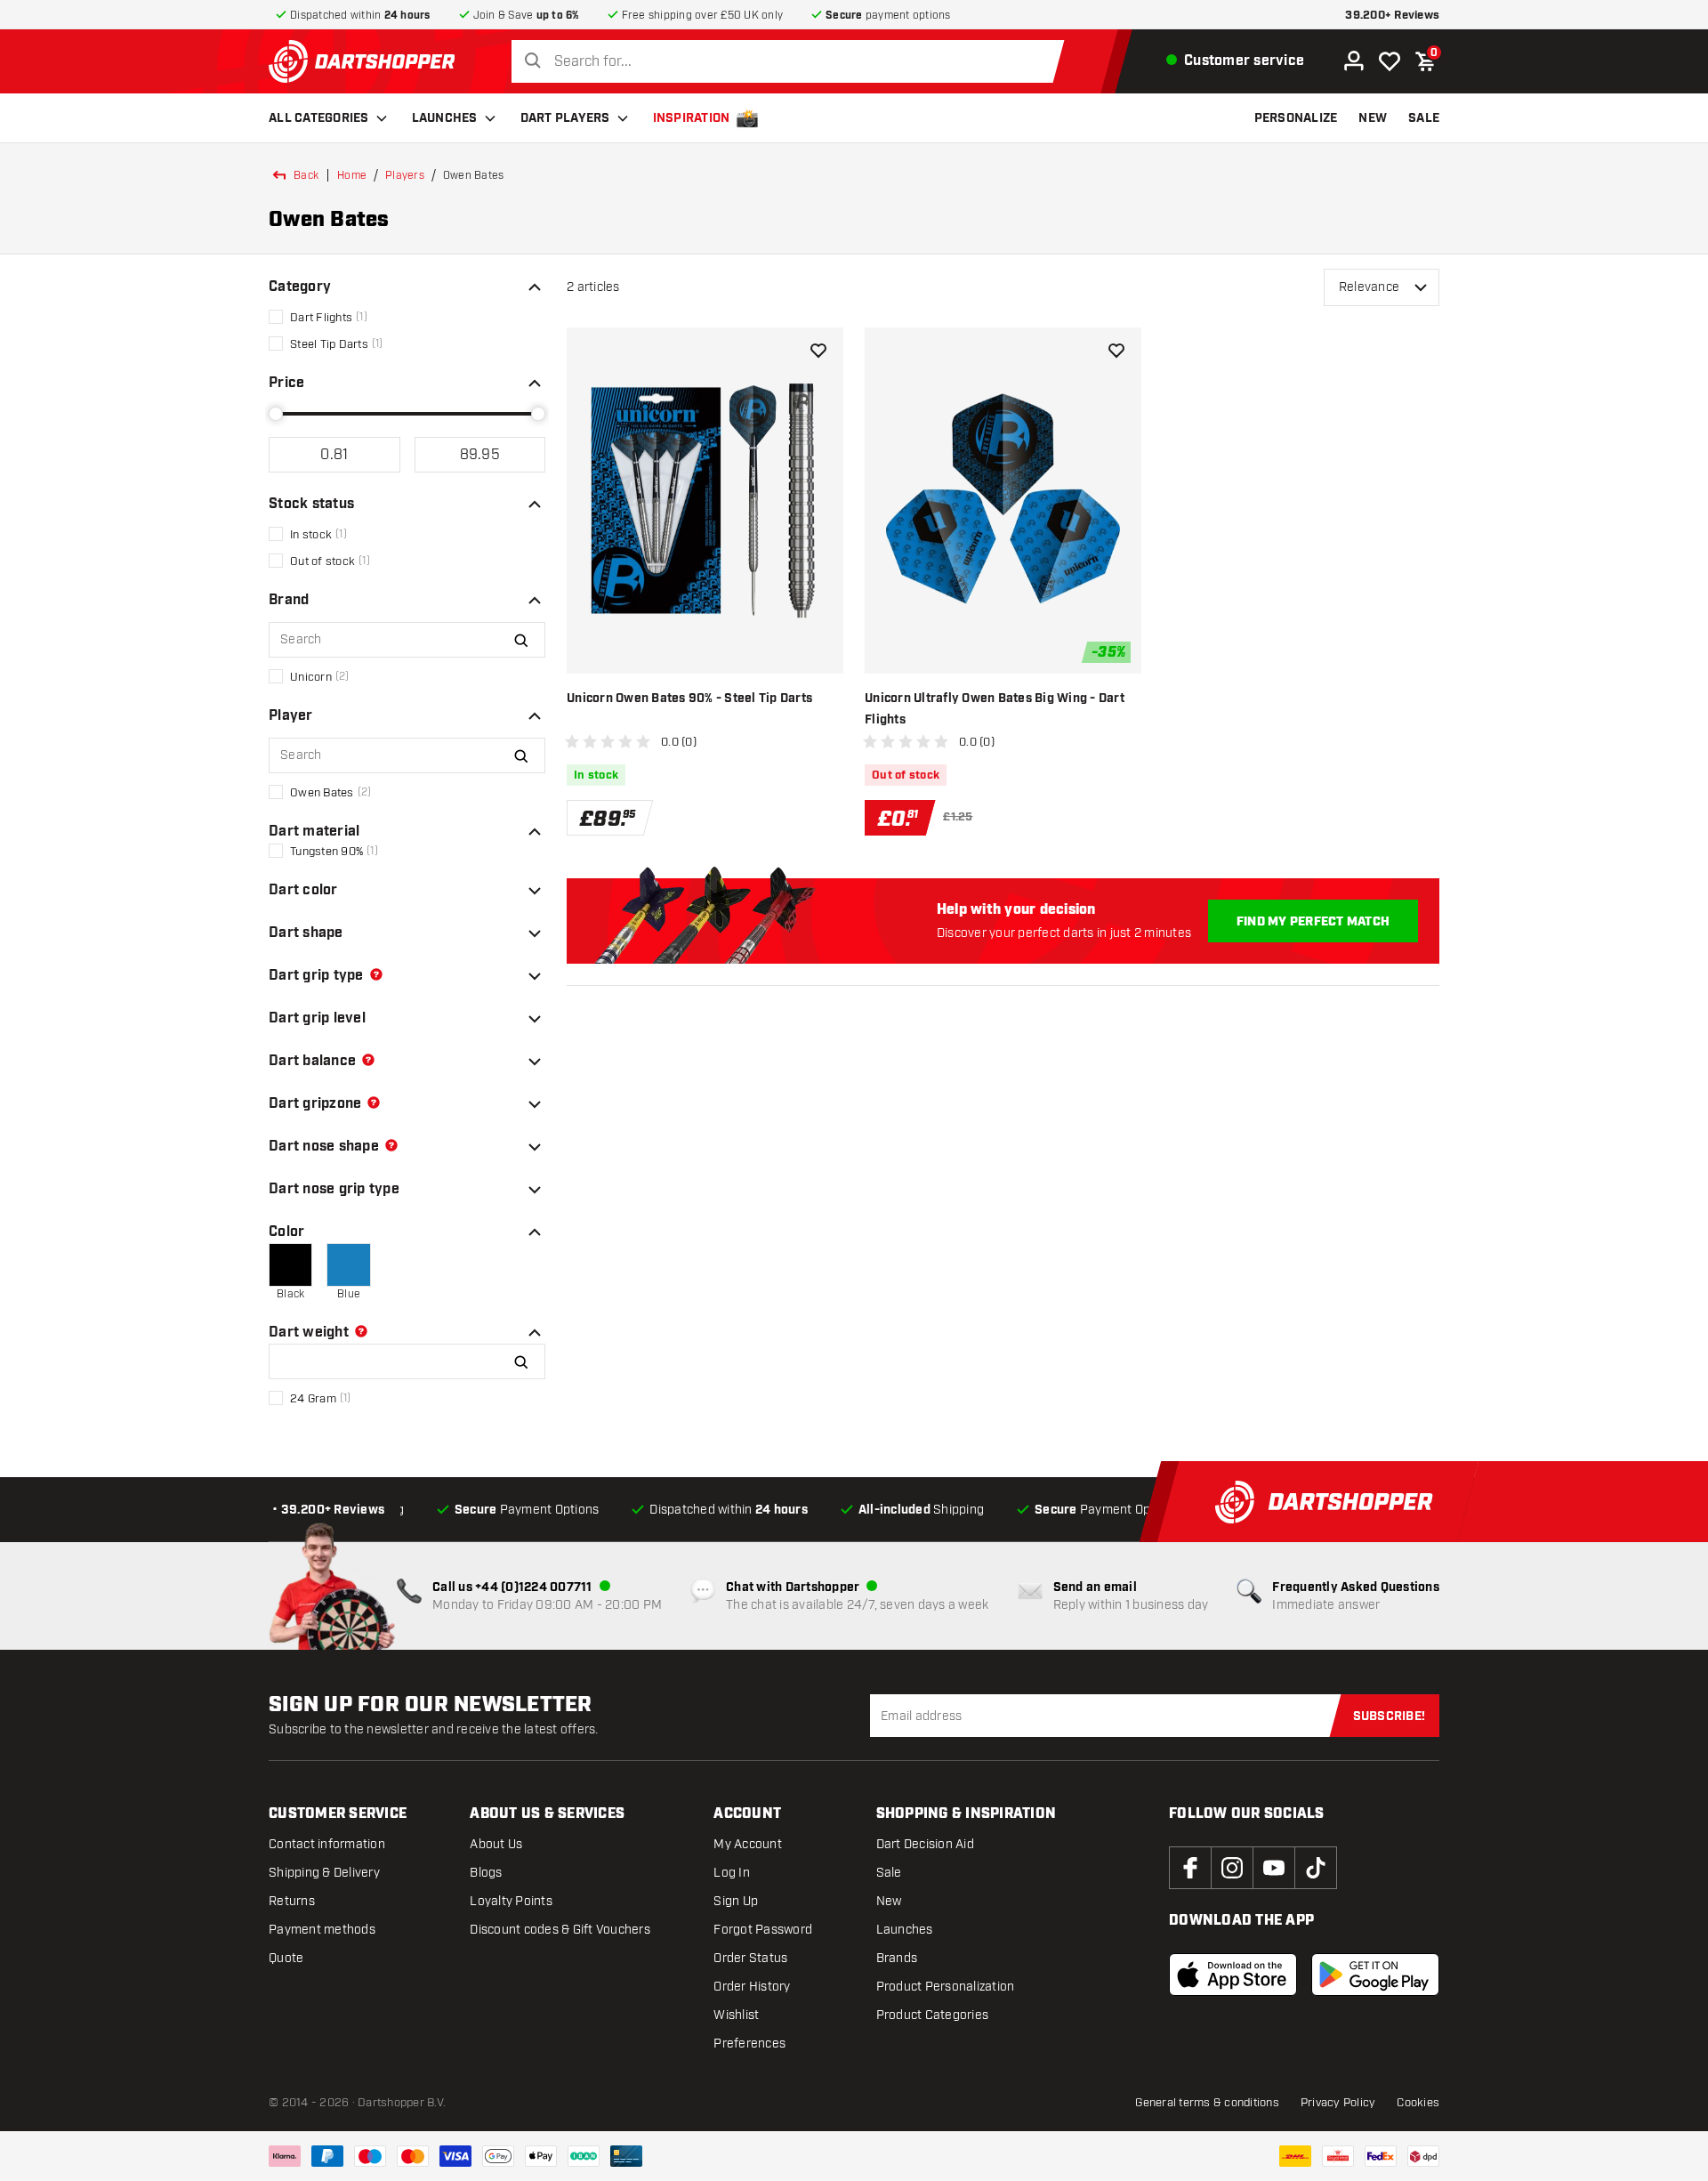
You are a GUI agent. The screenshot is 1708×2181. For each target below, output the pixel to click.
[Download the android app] (1375, 1975)
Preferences (749, 2044)
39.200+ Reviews (1392, 16)
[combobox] (793, 62)
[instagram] (1232, 1868)
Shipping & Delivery (324, 1873)
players (405, 175)
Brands (897, 1958)
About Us (496, 1844)
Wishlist (736, 2015)
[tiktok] (1316, 1868)
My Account (748, 1844)
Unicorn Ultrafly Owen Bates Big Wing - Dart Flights (995, 709)
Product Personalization (946, 1987)
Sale (889, 1873)
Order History (752, 1987)
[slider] (276, 414)
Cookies (1418, 2103)
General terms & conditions (1207, 2103)
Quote (286, 1958)
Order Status (750, 1958)
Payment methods (322, 1930)
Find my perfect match (1313, 922)
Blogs (486, 1873)
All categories (319, 118)
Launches (445, 118)
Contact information (327, 1844)
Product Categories (933, 2015)
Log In (732, 1873)
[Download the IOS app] (1233, 1975)
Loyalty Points (511, 1901)
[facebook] (1190, 1868)
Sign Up (736, 1901)
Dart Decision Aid (925, 1844)
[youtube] (1274, 1868)
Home (352, 175)
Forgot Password (763, 1930)
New (889, 1901)
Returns (292, 1901)
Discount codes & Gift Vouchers (560, 1930)
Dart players (565, 118)
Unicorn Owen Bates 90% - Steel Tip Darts (689, 699)
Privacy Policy (1338, 2103)
